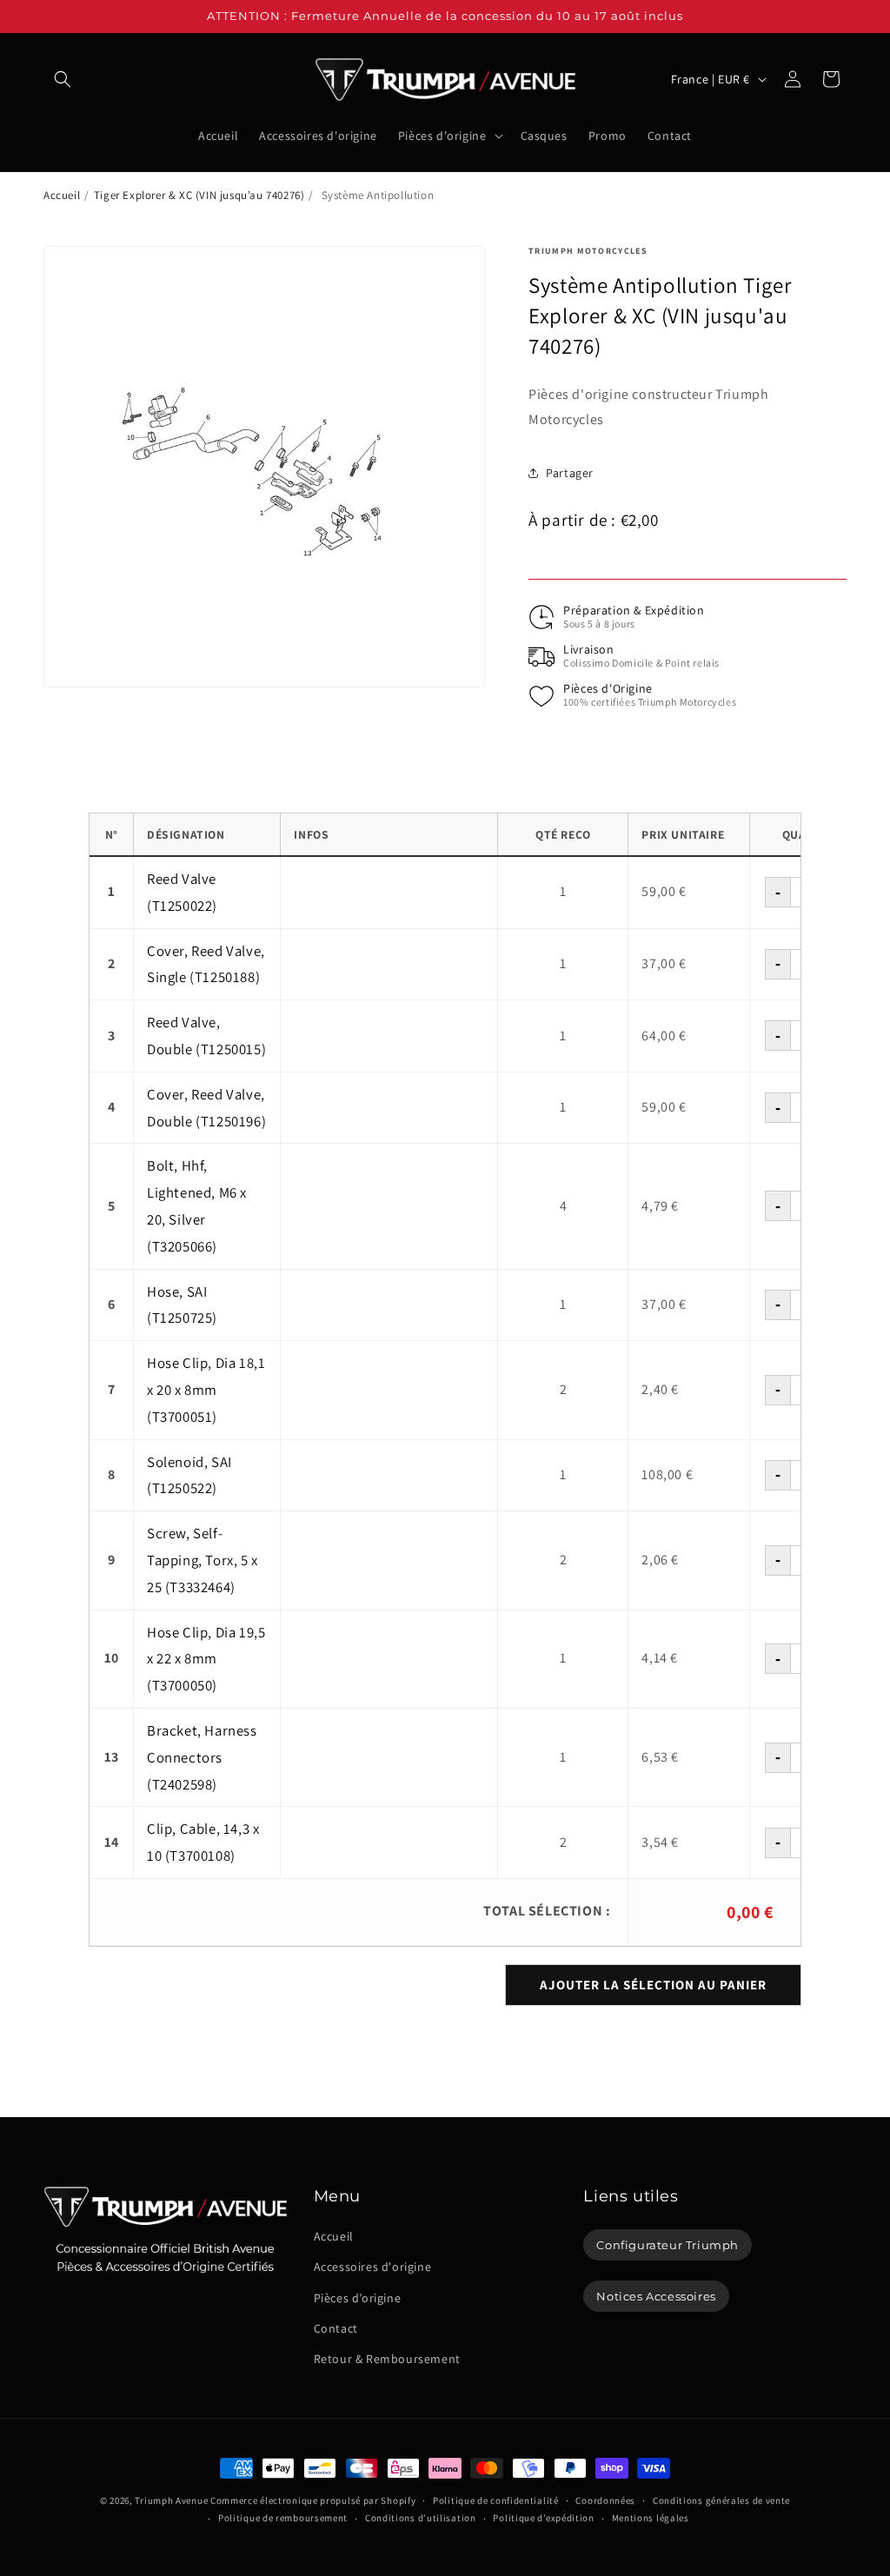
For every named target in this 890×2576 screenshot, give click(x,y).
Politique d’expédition (543, 2518)
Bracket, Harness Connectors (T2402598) (202, 1757)
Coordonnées (605, 2500)
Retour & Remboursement (387, 2359)
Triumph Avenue (171, 2500)
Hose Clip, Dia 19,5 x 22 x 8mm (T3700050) (206, 1659)
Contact (336, 2328)
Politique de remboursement (283, 2518)
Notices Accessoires (656, 2296)
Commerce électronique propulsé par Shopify (313, 2500)
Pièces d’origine (358, 2298)
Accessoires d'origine (373, 2267)
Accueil (62, 195)
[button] (63, 79)
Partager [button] (570, 473)
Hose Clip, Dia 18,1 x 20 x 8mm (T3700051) (206, 1390)
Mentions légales (651, 2518)
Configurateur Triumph (667, 2245)
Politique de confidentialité (496, 2500)
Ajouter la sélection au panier (653, 1985)
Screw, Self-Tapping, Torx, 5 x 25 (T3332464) (203, 1560)
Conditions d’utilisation (421, 2518)
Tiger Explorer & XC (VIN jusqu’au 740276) (199, 195)
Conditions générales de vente (721, 2500)
